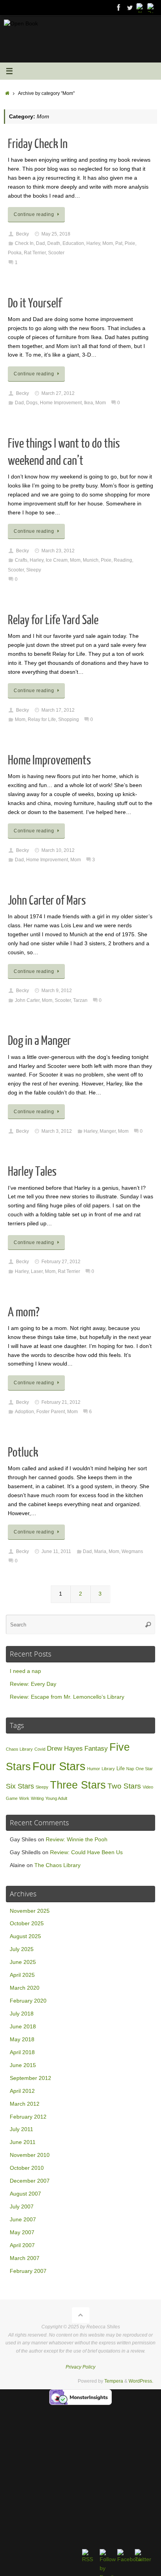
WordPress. (141, 2381)
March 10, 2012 (58, 850)
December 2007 (30, 2181)
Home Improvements (49, 760)
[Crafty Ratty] (141, 7)
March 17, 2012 (58, 710)
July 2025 (22, 1949)
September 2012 (30, 2078)
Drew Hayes (65, 1749)
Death (54, 243)
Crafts (21, 560)
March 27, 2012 (58, 393)
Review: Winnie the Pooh (77, 1840)
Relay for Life (42, 719)
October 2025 (27, 1924)
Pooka (15, 253)
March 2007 (25, 2258)
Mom (108, 243)
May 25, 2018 (56, 234)
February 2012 (28, 2117)
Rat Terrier (35, 253)
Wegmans (132, 1551)
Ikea (89, 403)
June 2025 (23, 1962)
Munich (91, 560)
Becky (22, 234)
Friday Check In (38, 144)
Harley (93, 243)
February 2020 (28, 2001)
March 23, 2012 (58, 551)
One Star (144, 1769)
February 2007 (28, 2271)
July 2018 (22, 2014)
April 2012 (22, 2091)
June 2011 (23, 2142)
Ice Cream (57, 560)
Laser (37, 1271)
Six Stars (20, 1786)
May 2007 (22, 2232)
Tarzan (80, 1000)
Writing (37, 1798)
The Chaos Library (57, 1865)
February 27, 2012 (61, 1262)
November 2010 (30, 2155)
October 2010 (27, 2168)
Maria (100, 1551)
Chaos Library (19, 1749)
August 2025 (25, 1936)
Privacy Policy (80, 2367)
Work (24, 1798)
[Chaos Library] (152, 7)
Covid (40, 1749)
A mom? (24, 1312)
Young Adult (56, 1798)
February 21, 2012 (61, 1402)
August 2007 (25, 2194)
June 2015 (23, 2065)
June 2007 (23, 2220)
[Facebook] (119, 7)
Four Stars (59, 1766)
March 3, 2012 (57, 1131)
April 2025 (22, 1975)
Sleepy (34, 570)
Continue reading (34, 214)
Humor (94, 1769)
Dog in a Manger (39, 1041)
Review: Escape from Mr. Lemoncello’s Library (67, 1697)
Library (108, 1769)
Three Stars (78, 1785)
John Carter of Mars (47, 901)
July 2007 (22, 2207)
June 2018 (23, 2027)
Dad (40, 243)
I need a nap (25, 1671)
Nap (130, 1769)
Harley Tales (32, 1172)
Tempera (114, 2381)
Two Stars (124, 1786)
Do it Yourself (35, 303)
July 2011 (21, 2129)
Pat (119, 243)
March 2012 (25, 2104)
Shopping (69, 719)
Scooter (56, 253)
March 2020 (25, 1988)
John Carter (27, 1000)
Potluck (23, 1453)
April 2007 (22, 2245)
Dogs (32, 403)
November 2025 (30, 1911)
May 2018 (22, 2040)
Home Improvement (61, 403)
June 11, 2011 (56, 1551)
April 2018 (22, 2052)
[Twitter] (130, 7)
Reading (123, 560)
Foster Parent (51, 1412)
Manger (108, 1131)
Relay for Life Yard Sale (53, 620)
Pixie (130, 243)
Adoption (24, 1412)
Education (73, 243)
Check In (24, 243)
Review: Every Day (33, 1684)
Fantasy (96, 1749)
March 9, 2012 (57, 991)
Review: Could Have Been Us (86, 1852)
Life (121, 1768)
